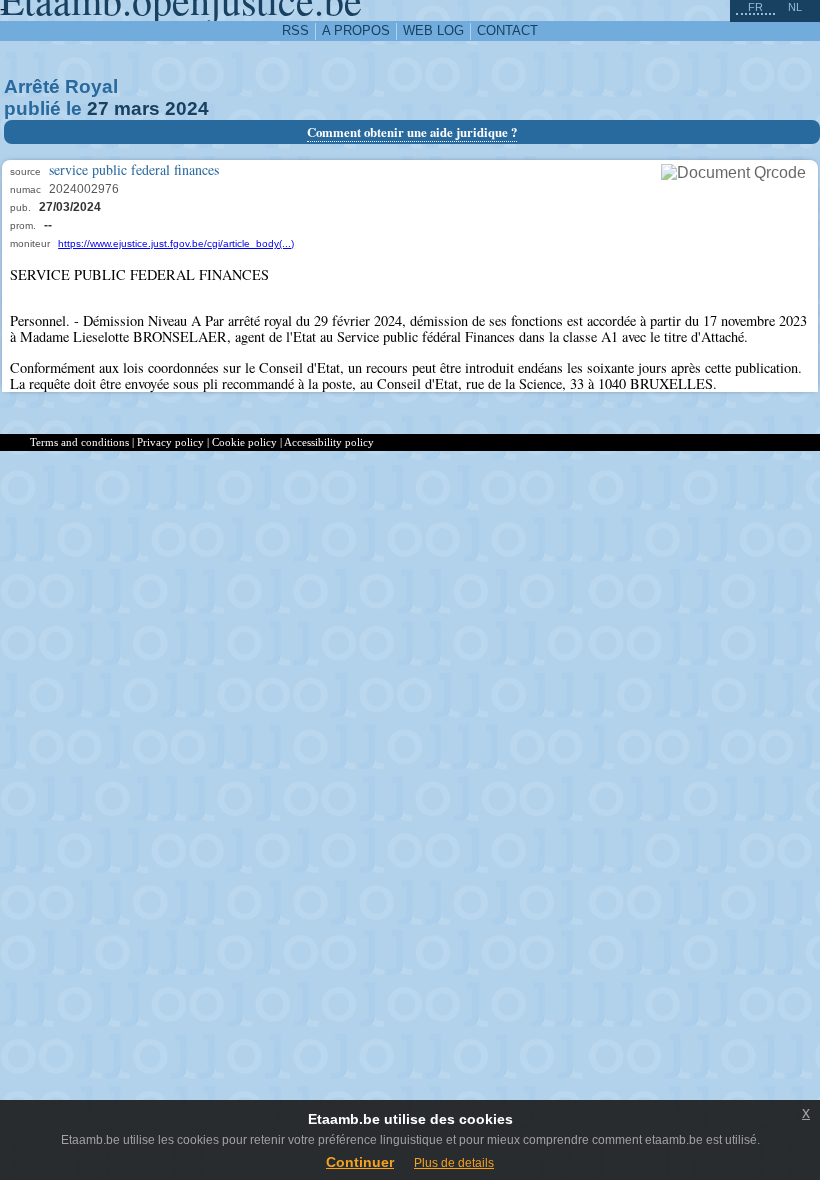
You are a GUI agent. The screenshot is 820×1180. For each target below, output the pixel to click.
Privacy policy (170, 442)
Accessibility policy (329, 442)
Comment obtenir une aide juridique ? (412, 132)
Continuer (360, 1162)
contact (507, 30)
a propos (356, 30)
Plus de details (454, 1163)
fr (755, 7)
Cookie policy (244, 442)
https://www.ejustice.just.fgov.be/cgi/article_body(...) (176, 243)
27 (98, 108)
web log (433, 30)
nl (795, 7)
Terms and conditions (79, 442)
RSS (295, 30)
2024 (187, 108)
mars (137, 108)
